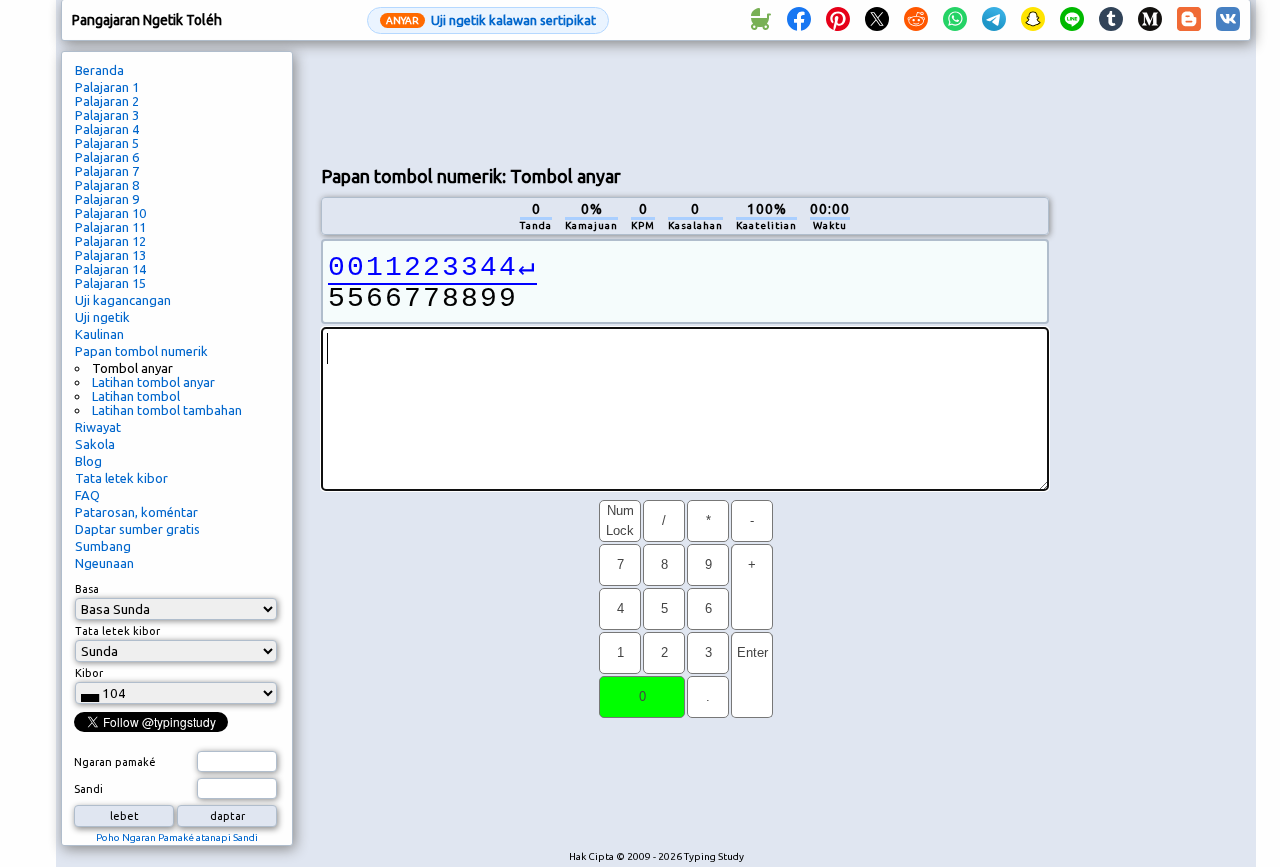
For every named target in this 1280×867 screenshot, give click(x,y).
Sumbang (103, 546)
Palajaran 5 (107, 143)
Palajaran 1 (107, 87)
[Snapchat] (1033, 20)
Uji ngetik (102, 317)
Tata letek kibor (121, 478)
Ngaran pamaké (115, 762)
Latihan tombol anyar (153, 382)
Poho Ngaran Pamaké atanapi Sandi (177, 837)
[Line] (1072, 20)
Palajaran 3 (107, 115)
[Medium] (1150, 20)
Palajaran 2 (107, 101)
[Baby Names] (760, 20)
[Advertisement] (685, 101)
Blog (88, 461)
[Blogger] (1189, 20)
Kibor (89, 673)
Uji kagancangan (123, 300)
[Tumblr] (1111, 20)
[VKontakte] (1228, 20)
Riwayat (98, 427)
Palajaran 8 (107, 185)
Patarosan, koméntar (136, 512)
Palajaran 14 (110, 269)
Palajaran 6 (107, 157)
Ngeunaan (104, 563)
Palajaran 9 (107, 199)
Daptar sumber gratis (137, 529)
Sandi (88, 789)
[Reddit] (916, 20)
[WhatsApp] (955, 20)
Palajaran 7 (107, 171)
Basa (87, 589)
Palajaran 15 (110, 283)
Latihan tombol (136, 396)
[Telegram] (994, 20)
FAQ (87, 495)
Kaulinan (99, 334)
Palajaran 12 (110, 241)
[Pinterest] (838, 20)
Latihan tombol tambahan (167, 410)
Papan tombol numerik (141, 351)
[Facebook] (799, 20)
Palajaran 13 (110, 255)
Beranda (99, 70)
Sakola (95, 444)
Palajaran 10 (110, 213)
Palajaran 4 (107, 129)
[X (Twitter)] (877, 20)
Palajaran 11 (110, 227)
